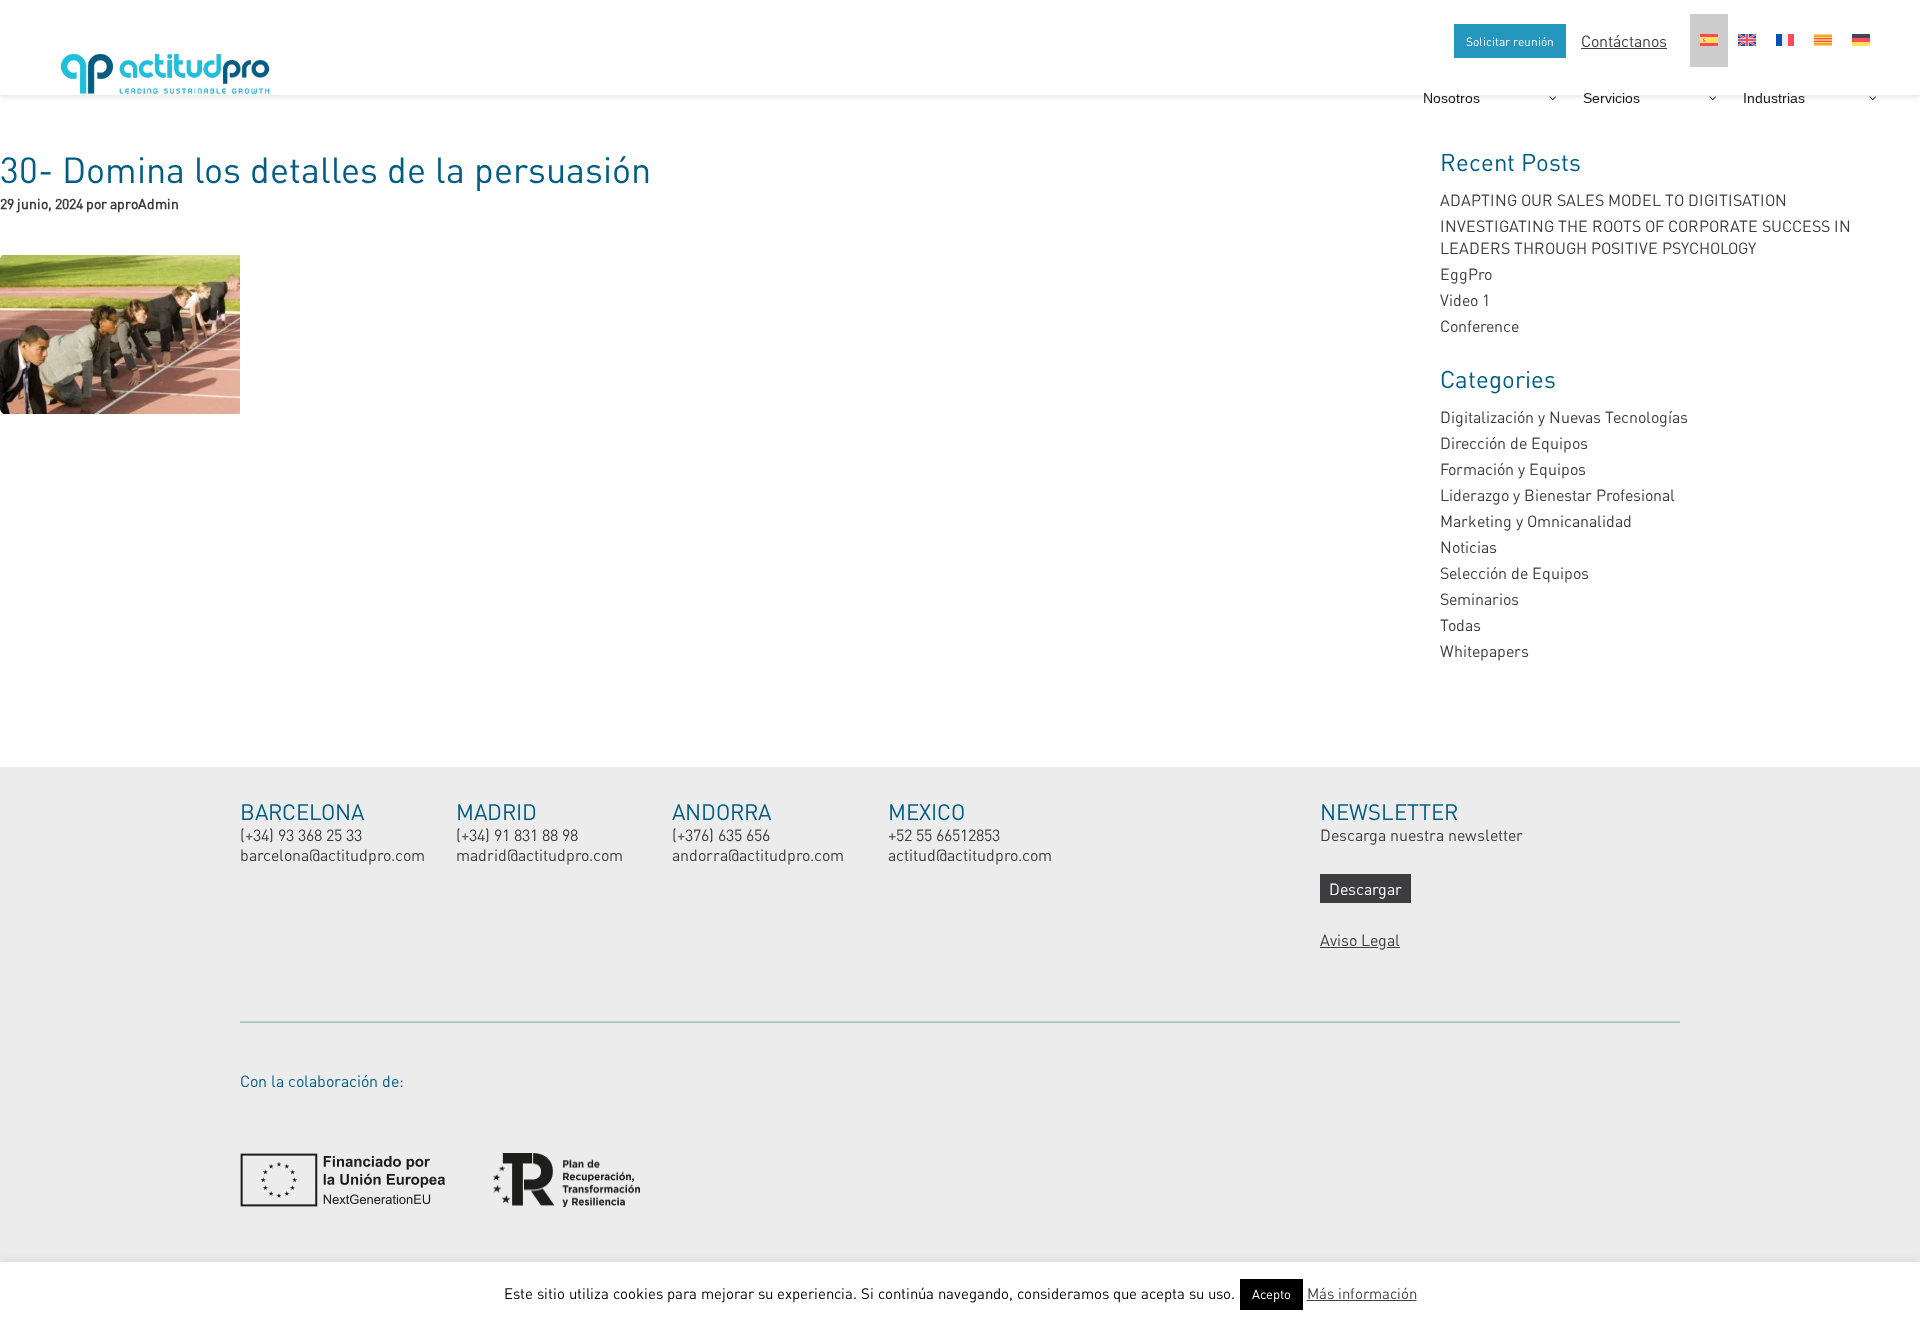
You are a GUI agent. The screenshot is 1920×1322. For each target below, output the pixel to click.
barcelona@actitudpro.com (332, 854)
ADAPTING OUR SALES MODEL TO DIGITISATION (1613, 199)
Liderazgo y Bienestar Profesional (1557, 494)
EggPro (1466, 273)
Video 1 (1465, 299)
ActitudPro (170, 65)
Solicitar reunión (1510, 41)
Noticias (1468, 546)
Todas (1460, 624)
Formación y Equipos (1513, 468)
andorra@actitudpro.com (758, 854)
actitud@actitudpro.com (970, 854)
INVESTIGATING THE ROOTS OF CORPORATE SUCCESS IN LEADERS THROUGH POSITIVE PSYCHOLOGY (1645, 236)
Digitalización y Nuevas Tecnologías (1564, 416)
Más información (1362, 1293)
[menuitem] (1709, 40)
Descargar (1365, 888)
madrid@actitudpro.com (539, 854)
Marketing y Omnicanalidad (1536, 520)
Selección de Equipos (1514, 572)
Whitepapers (1484, 650)
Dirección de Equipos (1514, 442)
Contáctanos (1624, 40)
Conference (1479, 325)
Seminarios (1479, 598)
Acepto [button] (1271, 1294)
